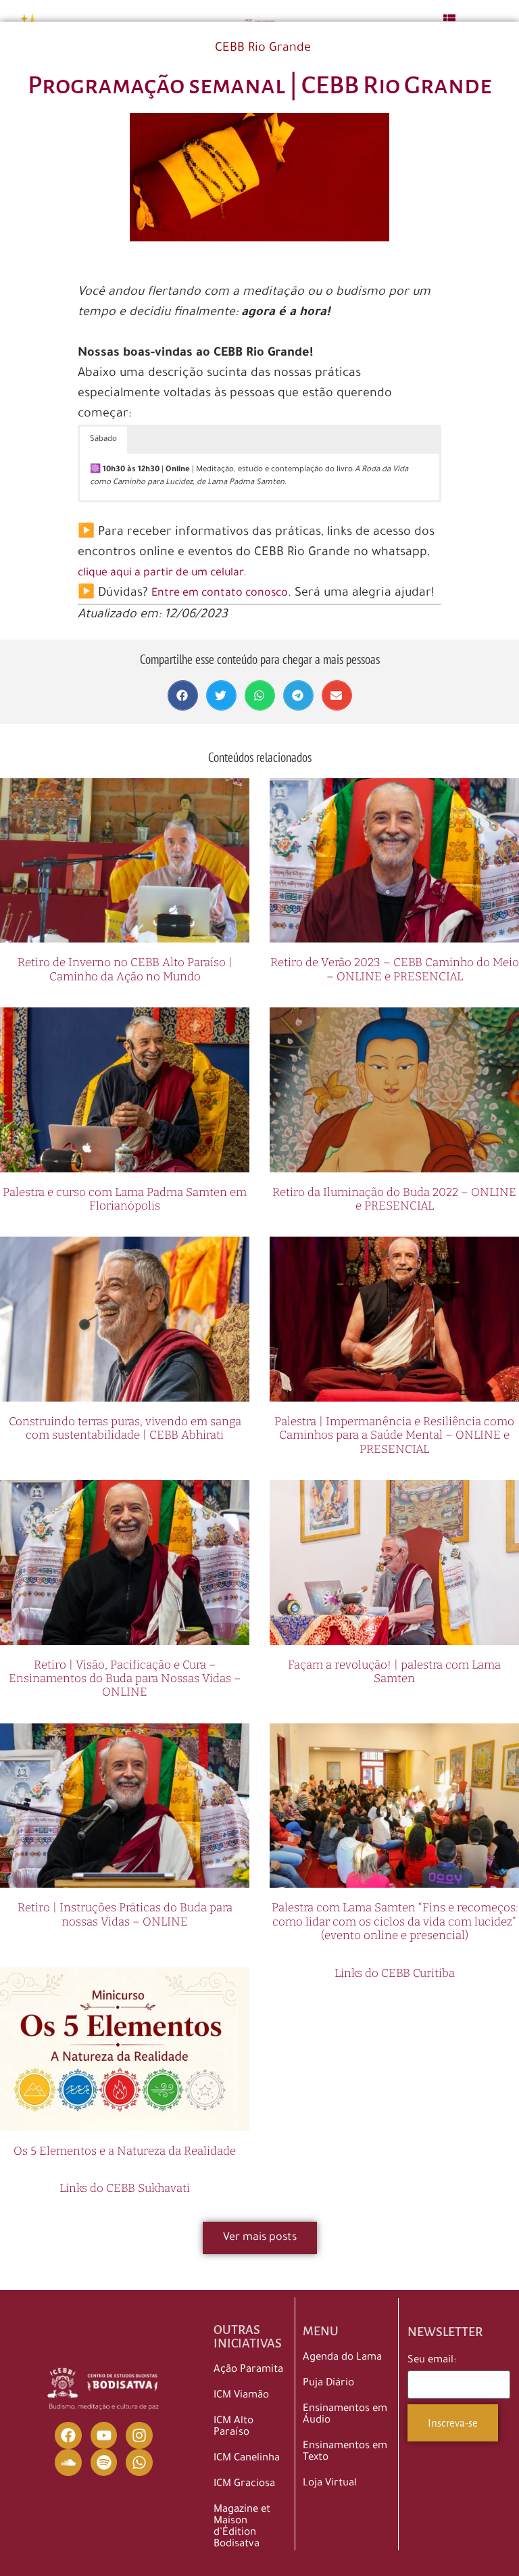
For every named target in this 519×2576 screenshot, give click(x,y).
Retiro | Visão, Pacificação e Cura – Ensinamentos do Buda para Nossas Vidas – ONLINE (125, 1679)
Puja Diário (328, 2384)
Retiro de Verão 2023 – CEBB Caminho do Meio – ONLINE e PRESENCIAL (395, 969)
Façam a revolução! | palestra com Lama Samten (394, 1672)
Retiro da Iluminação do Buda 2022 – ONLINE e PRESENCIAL (394, 1199)
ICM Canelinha (247, 2459)
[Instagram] (139, 2435)
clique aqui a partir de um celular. (162, 573)
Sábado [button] (103, 440)
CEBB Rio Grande (263, 49)
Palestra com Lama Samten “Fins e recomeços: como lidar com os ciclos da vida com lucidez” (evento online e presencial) (395, 1922)
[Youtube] (104, 2435)
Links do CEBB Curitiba (395, 1973)
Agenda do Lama (342, 2358)
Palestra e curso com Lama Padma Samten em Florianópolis (125, 1199)
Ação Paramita (248, 2370)
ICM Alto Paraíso (233, 2427)
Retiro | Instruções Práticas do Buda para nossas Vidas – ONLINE (125, 1914)
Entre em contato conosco (220, 594)
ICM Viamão (241, 2396)
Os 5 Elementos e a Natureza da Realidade (125, 2151)
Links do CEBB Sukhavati (125, 2188)
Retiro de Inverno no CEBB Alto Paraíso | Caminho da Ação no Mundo (125, 969)
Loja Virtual (330, 2484)
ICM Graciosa (244, 2484)
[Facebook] (68, 2435)
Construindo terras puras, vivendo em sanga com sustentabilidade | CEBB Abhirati (125, 1428)
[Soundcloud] (68, 2462)
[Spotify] (104, 2462)
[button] (183, 695)
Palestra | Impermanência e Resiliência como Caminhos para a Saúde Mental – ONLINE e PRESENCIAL (394, 1435)
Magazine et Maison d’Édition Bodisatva (242, 2527)
